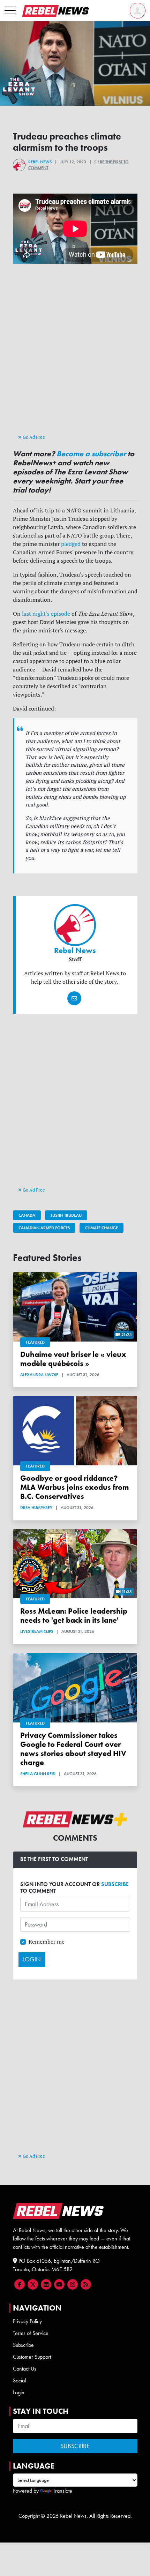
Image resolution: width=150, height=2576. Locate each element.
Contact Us (25, 2369)
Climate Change (102, 1228)
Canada (27, 1215)
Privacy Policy (27, 2321)
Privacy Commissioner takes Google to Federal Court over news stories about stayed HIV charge (73, 1749)
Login (19, 2392)
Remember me (47, 1942)
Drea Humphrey (36, 1508)
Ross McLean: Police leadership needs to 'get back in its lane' (74, 1616)
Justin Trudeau (66, 1215)
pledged (71, 544)
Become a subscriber (91, 454)
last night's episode (46, 614)
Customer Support (32, 2357)
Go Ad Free (33, 437)
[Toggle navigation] (10, 11)
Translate (63, 2491)
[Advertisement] (75, 355)
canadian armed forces (44, 1228)
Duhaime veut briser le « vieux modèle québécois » (73, 1359)
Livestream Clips (37, 1631)
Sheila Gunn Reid (38, 1774)
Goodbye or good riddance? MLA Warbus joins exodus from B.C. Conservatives (75, 1487)
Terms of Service (31, 2333)
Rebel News (40, 162)
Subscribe (23, 2345)
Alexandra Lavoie (39, 1375)
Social (19, 2380)
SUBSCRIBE (115, 1884)
